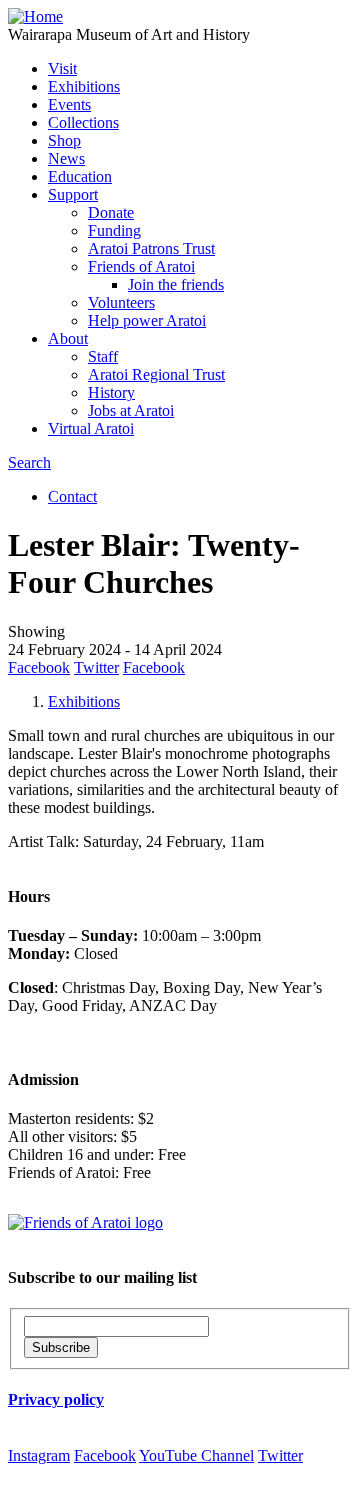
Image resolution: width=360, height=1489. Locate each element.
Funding (114, 230)
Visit (62, 68)
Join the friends (176, 284)
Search (29, 462)
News (66, 158)
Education (80, 176)
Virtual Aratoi (91, 428)
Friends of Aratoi (141, 266)
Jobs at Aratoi (131, 410)
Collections (83, 122)
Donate (111, 212)
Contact (72, 496)
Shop (64, 140)
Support (73, 194)
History (111, 392)
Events (69, 104)
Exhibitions (84, 86)
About (68, 338)
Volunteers (121, 302)
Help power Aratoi (147, 320)
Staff (103, 356)
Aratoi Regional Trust (156, 374)
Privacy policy (56, 1399)
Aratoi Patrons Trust (151, 248)
